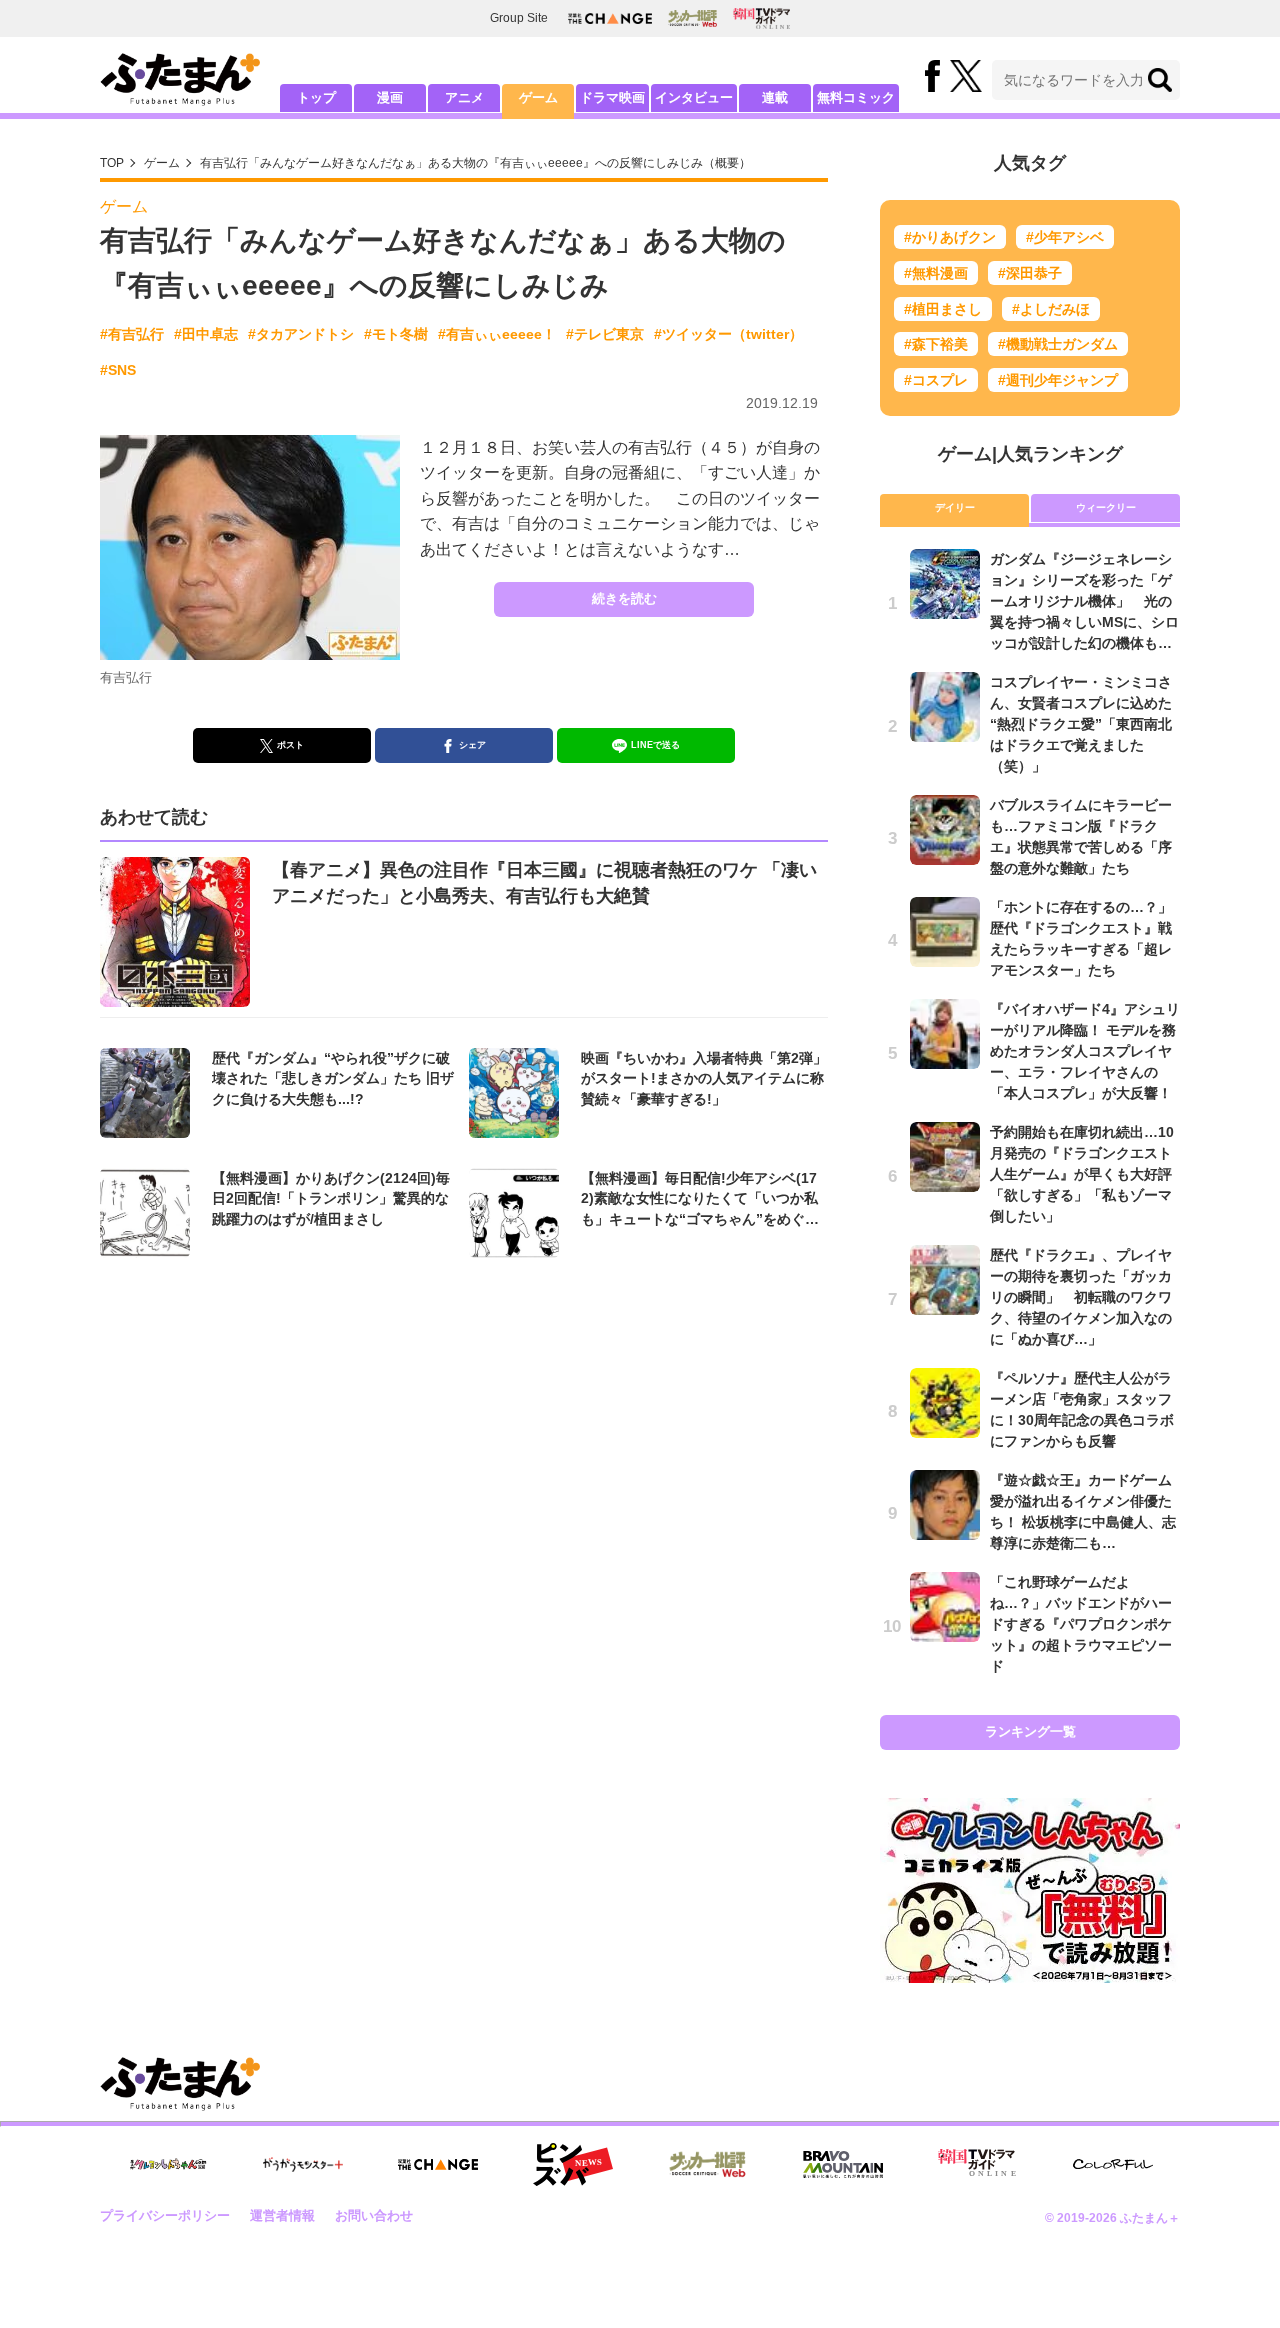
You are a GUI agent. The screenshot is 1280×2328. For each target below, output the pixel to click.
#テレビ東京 (605, 334)
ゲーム (538, 97)
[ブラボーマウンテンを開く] (843, 2164)
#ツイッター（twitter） (728, 334)
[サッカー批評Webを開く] (692, 18)
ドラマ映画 (612, 97)
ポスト (290, 745)
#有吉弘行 (132, 334)
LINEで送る (655, 745)
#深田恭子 (1030, 273)
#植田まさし (943, 309)
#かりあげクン (950, 237)
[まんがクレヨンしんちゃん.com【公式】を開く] (168, 2164)
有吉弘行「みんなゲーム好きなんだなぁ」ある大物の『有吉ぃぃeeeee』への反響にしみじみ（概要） (475, 163)
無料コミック (856, 97)
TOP (112, 163)
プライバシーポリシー (165, 2215)
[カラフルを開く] (1113, 2164)
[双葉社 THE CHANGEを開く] (610, 18)
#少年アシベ (1065, 237)
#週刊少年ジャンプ (1058, 380)
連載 (775, 97)
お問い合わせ (374, 2215)
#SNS (118, 370)
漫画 (390, 97)
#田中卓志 (206, 334)
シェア (472, 745)
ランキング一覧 (1030, 1731)
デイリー (955, 507)
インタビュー (694, 97)
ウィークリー (1106, 507)
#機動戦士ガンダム (1058, 344)
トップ (316, 97)
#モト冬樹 (396, 334)
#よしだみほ (1051, 309)
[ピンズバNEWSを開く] (573, 2165)
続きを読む (624, 598)
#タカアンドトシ (301, 334)
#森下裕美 (936, 344)
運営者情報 (282, 2215)
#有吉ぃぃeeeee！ (497, 334)
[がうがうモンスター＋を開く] (303, 2164)
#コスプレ (936, 380)
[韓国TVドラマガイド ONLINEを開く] (761, 18)
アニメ (464, 97)
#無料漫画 (936, 273)
